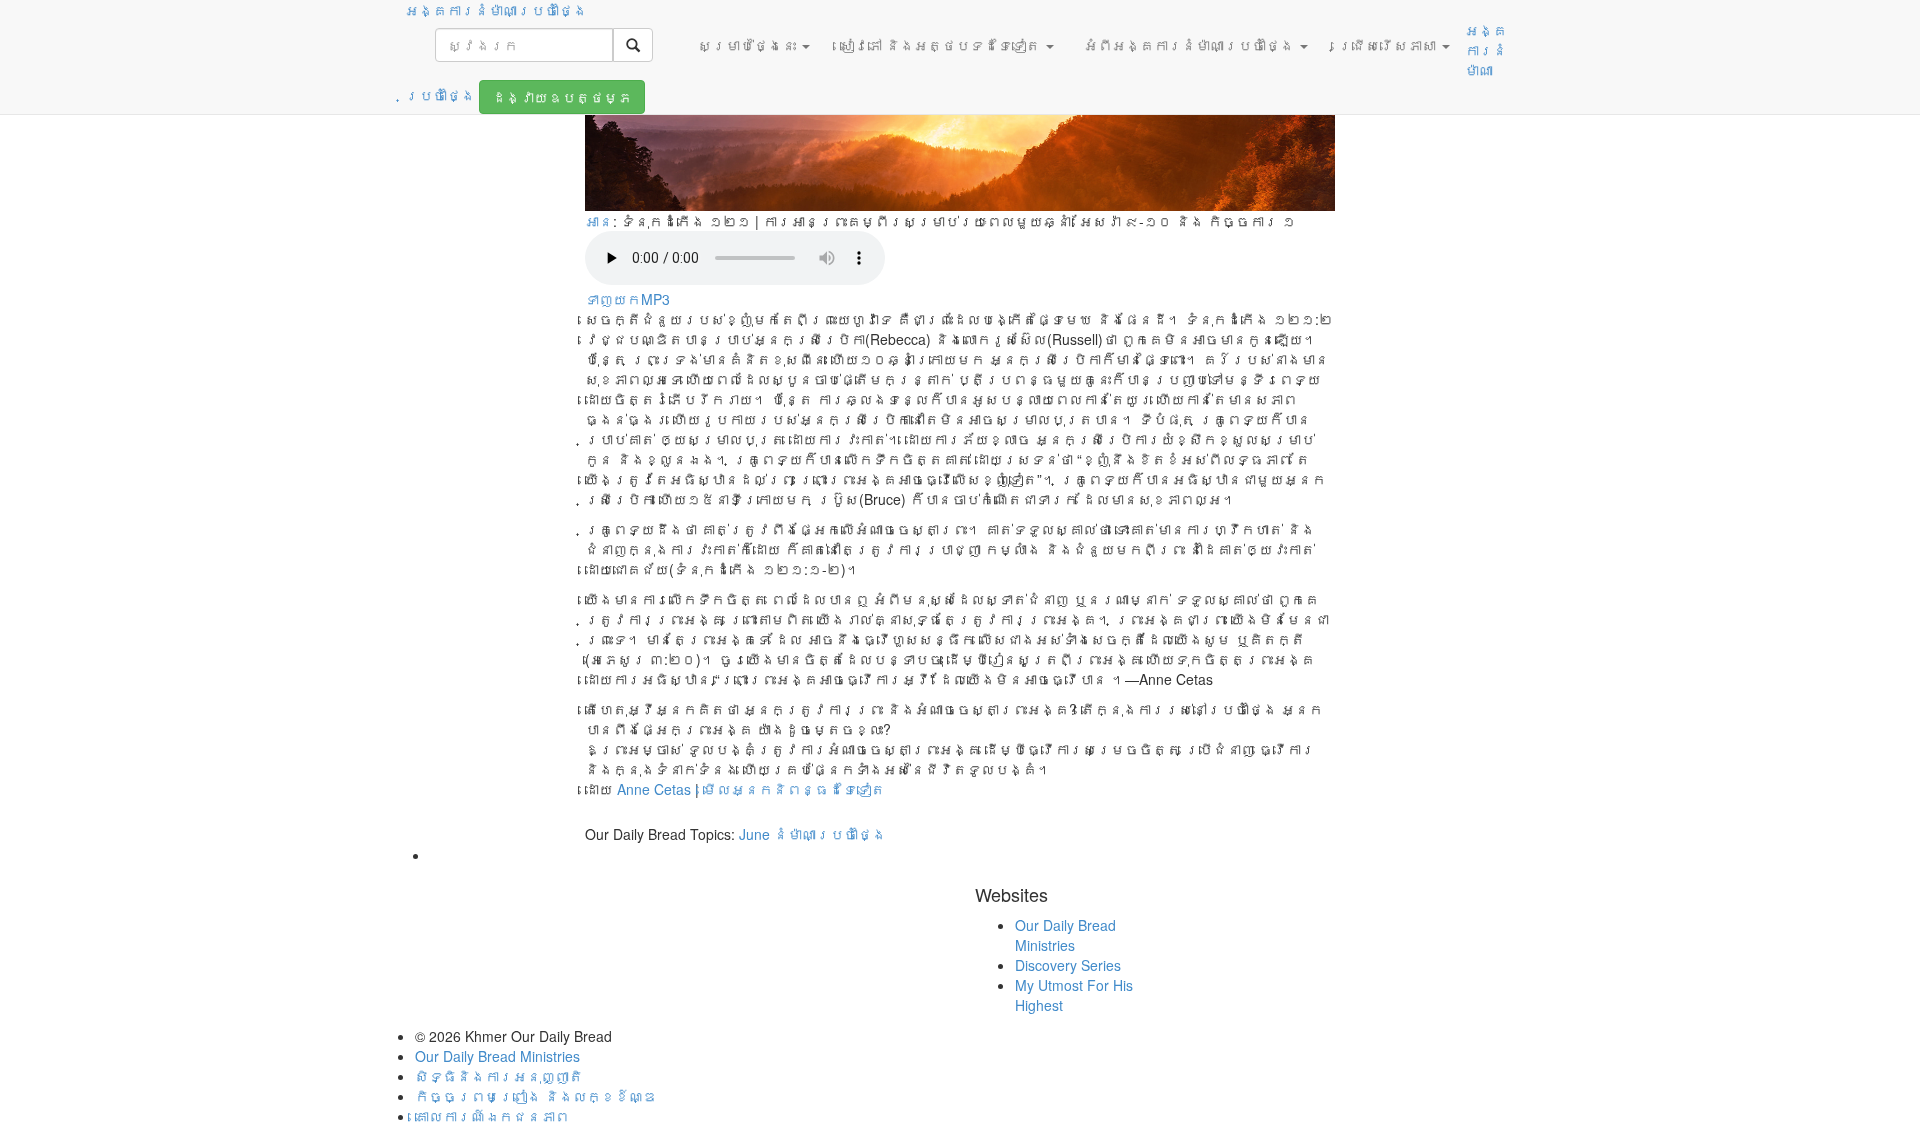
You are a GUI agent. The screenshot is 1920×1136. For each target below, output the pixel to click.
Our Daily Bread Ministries (1065, 935)
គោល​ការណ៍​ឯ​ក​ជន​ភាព (492, 1116)
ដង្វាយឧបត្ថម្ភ (562, 97)
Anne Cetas (654, 789)
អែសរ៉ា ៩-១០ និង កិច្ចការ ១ (1187, 221)
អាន (599, 221)
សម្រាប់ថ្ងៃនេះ (749, 45)
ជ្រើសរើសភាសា (1389, 45)
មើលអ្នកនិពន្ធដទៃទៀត (794, 789)
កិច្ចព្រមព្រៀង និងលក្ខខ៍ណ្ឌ (536, 1096)
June (754, 834)
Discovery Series (1068, 965)
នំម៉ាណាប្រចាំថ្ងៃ (830, 834)
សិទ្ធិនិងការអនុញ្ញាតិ (499, 1076)
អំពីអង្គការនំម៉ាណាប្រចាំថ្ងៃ (1191, 45)
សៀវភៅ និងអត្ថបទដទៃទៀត (942, 45)
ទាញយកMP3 (627, 299)
